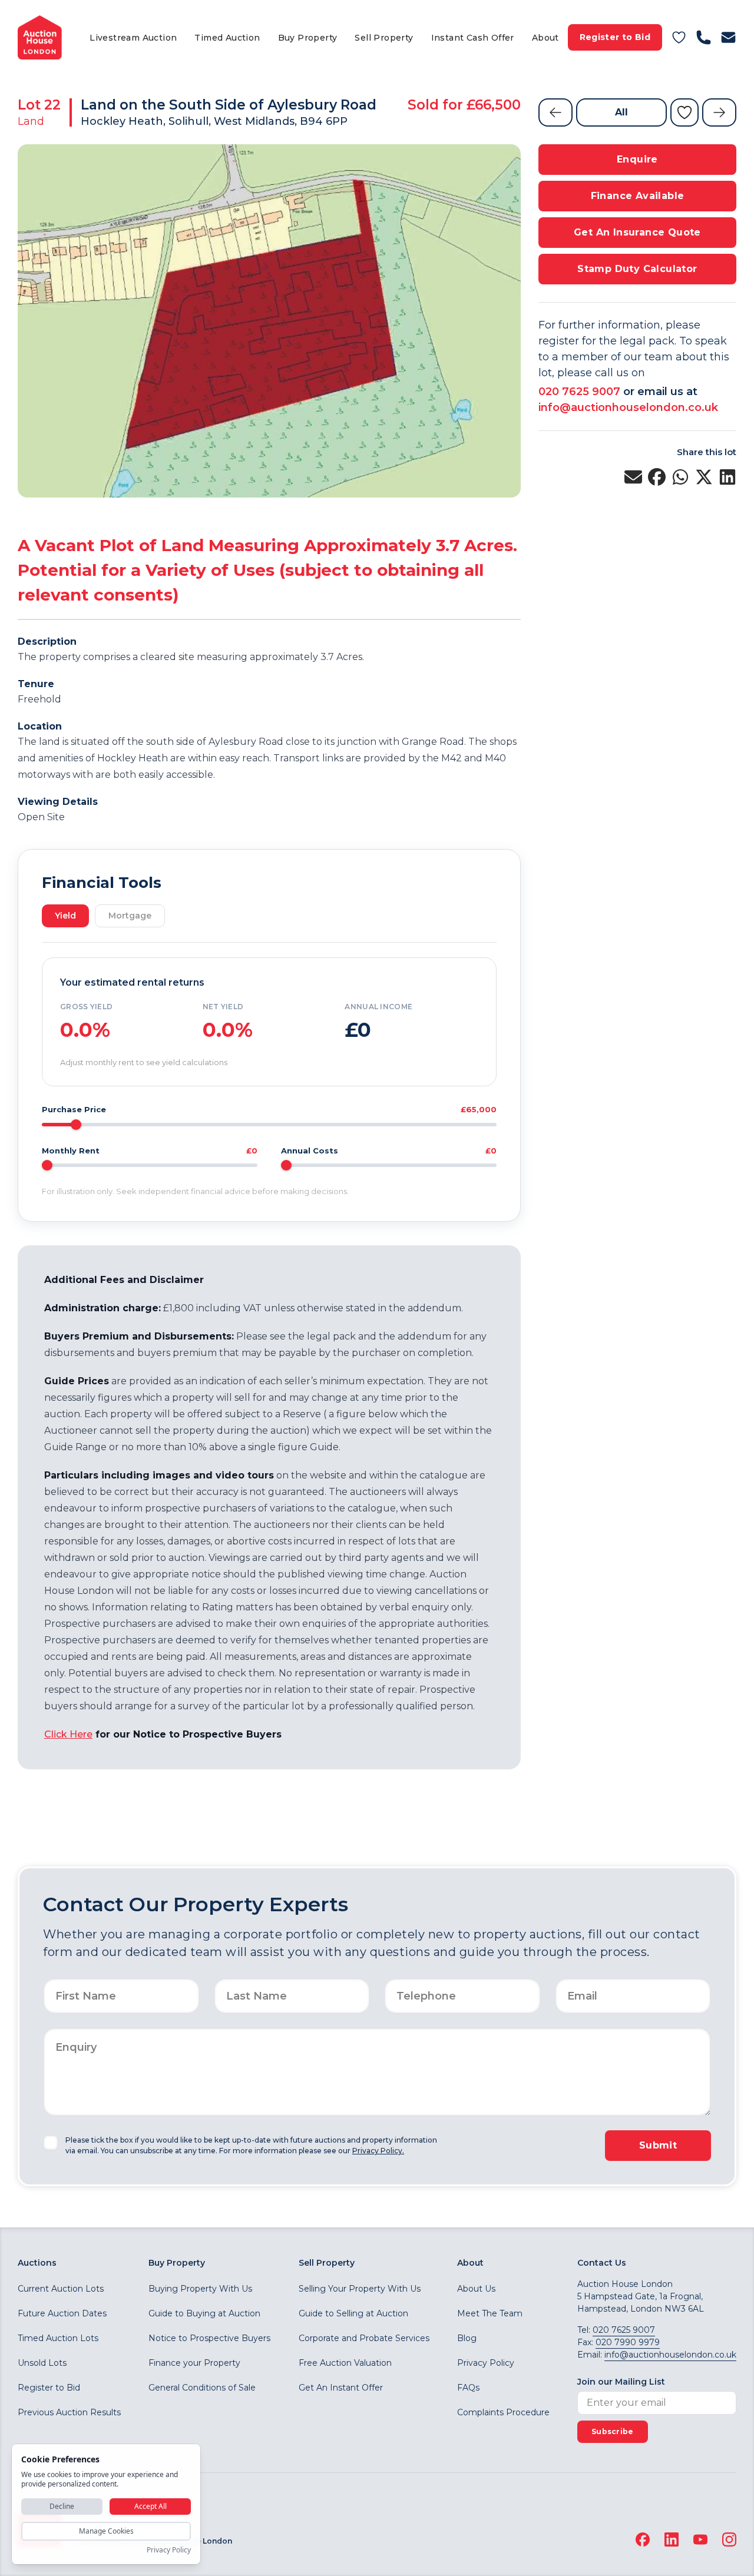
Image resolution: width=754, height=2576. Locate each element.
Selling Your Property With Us (360, 2289)
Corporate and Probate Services (364, 2338)
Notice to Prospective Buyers (209, 2338)
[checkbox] (51, 2143)
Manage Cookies (106, 2531)
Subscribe (613, 2431)
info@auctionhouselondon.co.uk (628, 407)
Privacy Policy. (378, 2151)
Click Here (68, 1734)
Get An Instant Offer (341, 2388)
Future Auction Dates (62, 2313)
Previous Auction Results (69, 2412)
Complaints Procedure (503, 2412)
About (545, 38)
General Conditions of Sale (202, 2388)
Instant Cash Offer (473, 38)
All (621, 112)
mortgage (130, 916)
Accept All (151, 2506)
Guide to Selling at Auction (353, 2313)
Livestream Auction (133, 38)
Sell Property (384, 38)
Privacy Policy (486, 2363)
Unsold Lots (42, 2363)
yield (65, 916)
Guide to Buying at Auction (204, 2313)
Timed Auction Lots (58, 2338)
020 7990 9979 (628, 2342)
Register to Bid (615, 37)
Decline (62, 2506)
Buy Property (308, 38)
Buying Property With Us (200, 2289)
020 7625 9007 (579, 392)
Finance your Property (194, 2363)
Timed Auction (227, 38)
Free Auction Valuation (345, 2363)
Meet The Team (490, 2313)
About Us (476, 2289)
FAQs (468, 2388)
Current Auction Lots (61, 2289)
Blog (467, 2338)
